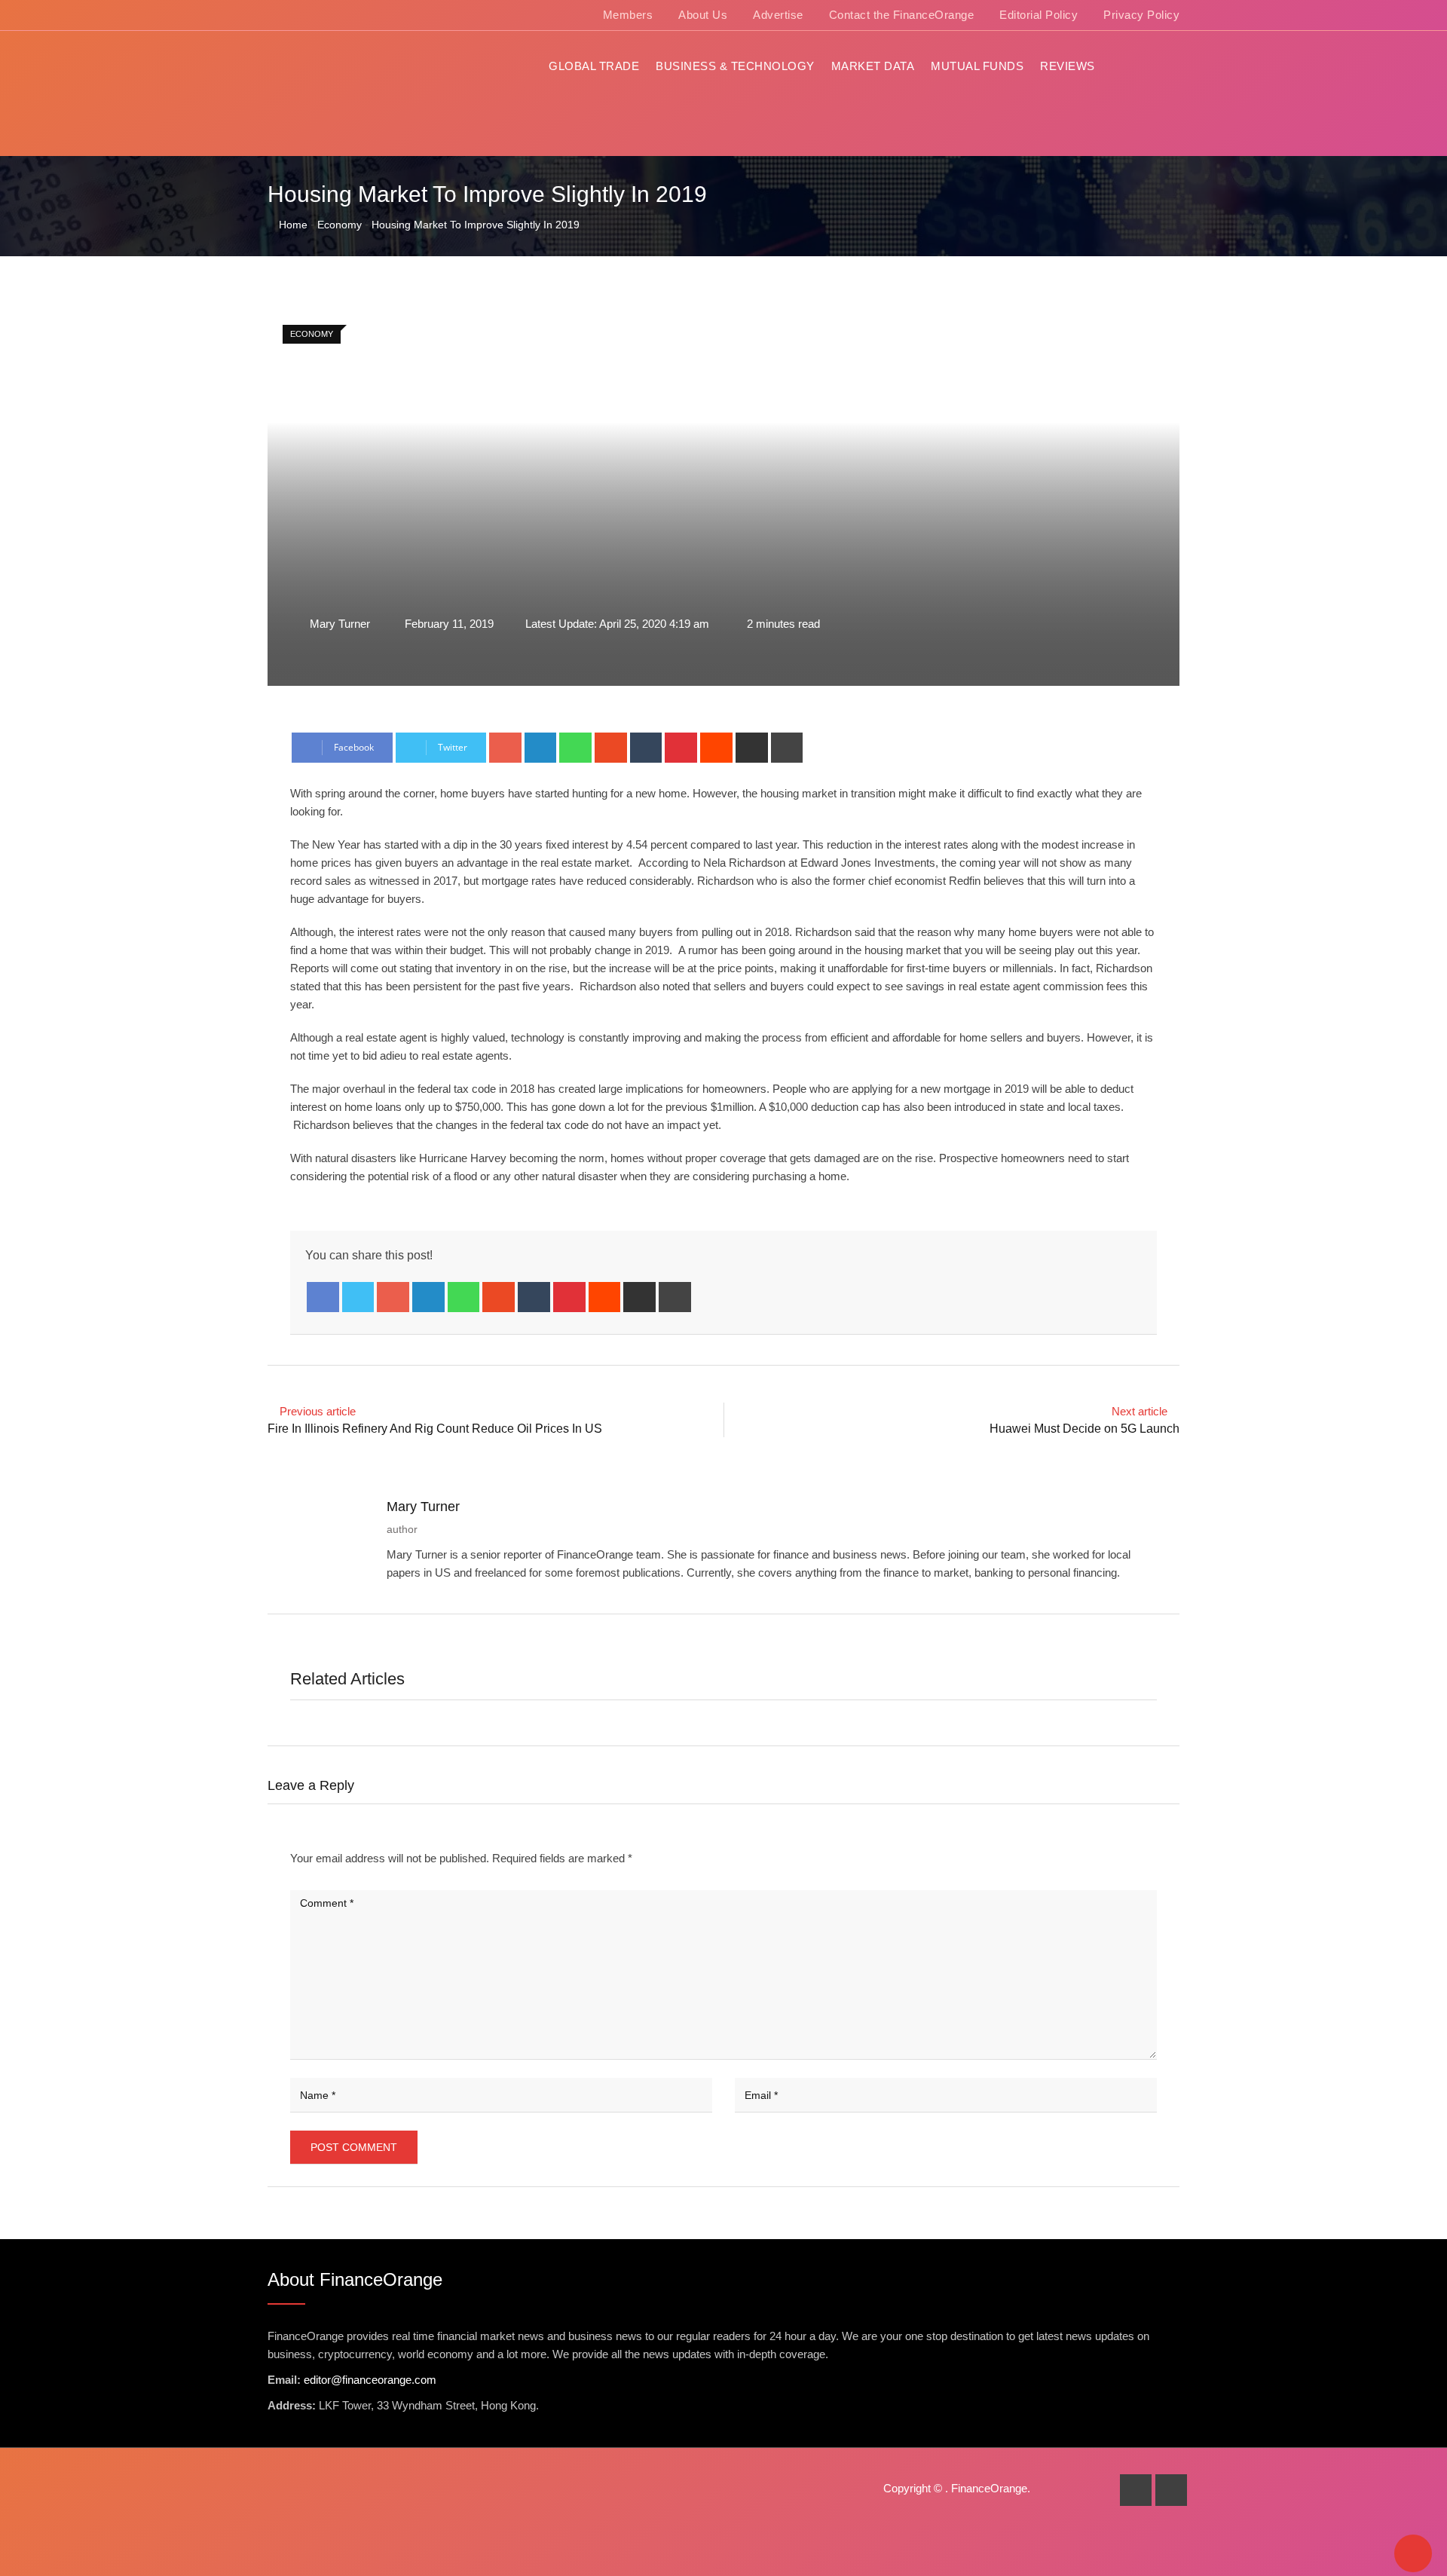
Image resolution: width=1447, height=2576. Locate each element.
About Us (703, 15)
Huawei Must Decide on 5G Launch (1084, 1429)
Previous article (318, 1411)
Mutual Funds (977, 66)
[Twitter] (358, 1297)
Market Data (873, 66)
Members (628, 15)
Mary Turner (423, 1507)
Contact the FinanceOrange (902, 15)
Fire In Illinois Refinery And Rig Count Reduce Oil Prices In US (435, 1429)
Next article (1140, 1411)
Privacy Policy (1141, 15)
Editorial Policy (1039, 15)
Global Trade (594, 66)
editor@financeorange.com (370, 2380)
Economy (340, 225)
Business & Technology (735, 66)
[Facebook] (323, 1297)
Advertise (778, 15)
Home (292, 225)
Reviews (1068, 66)
